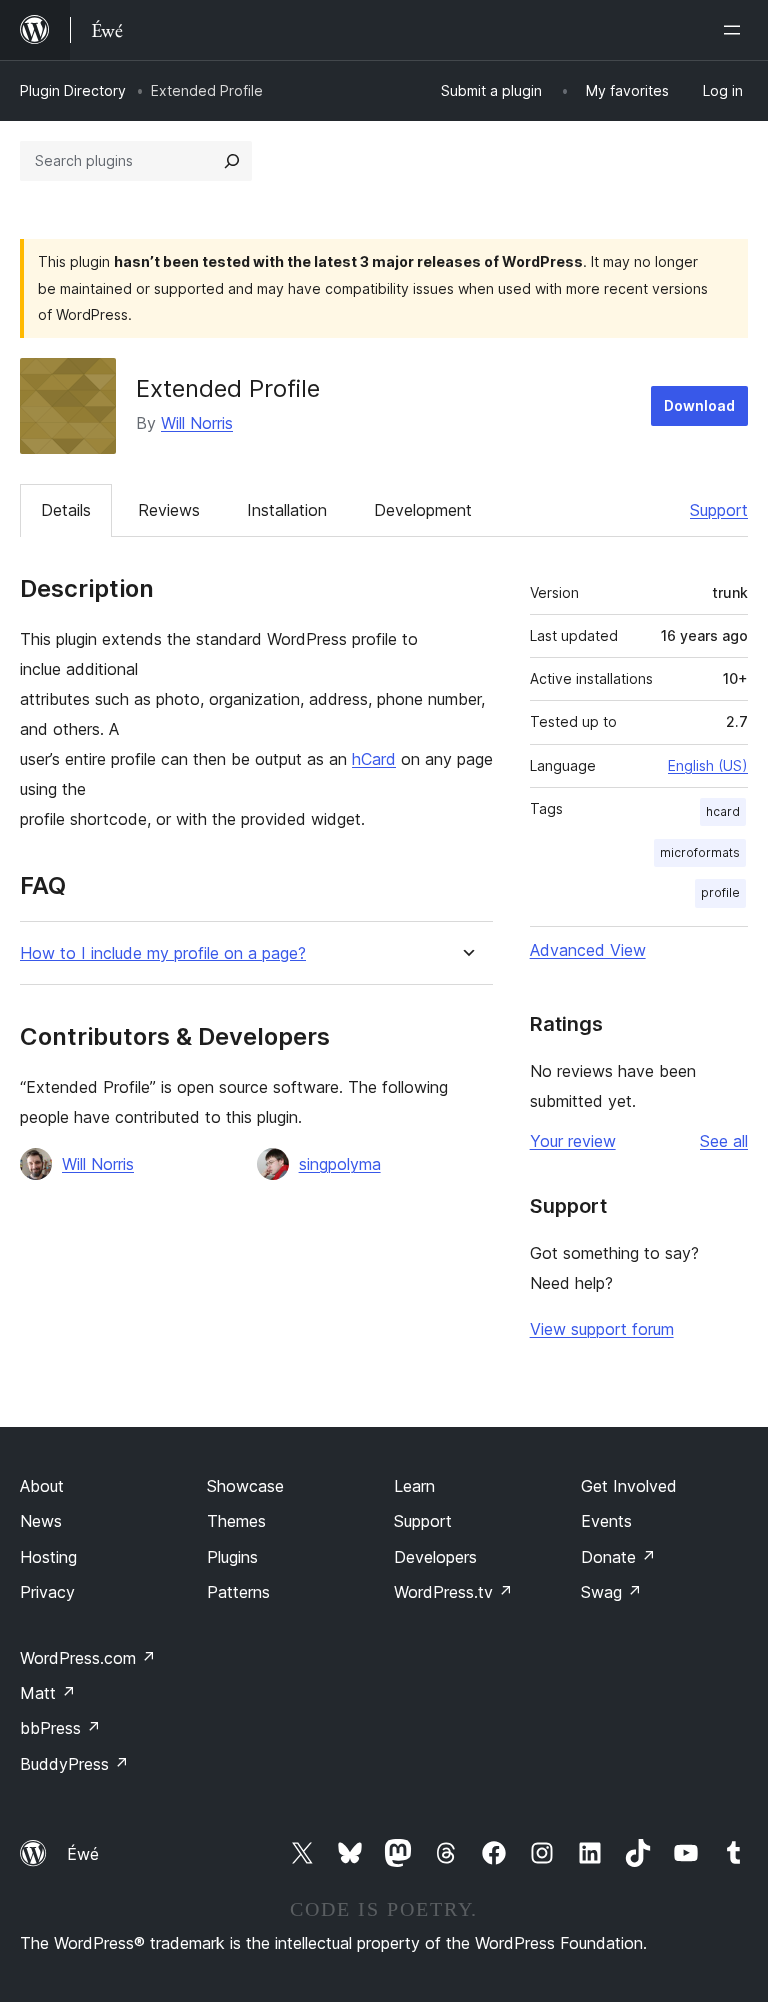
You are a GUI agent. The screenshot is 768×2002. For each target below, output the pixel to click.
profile (720, 892)
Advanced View (588, 950)
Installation (287, 510)
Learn (414, 1486)
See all (724, 1141)
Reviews (169, 510)
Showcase (245, 1486)
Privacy (47, 1592)
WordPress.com (88, 1658)
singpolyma (340, 1164)
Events (606, 1521)
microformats (700, 852)
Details (66, 510)
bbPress (60, 1728)
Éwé (83, 1854)
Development (423, 510)
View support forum (602, 1329)
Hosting (48, 1557)
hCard (374, 759)
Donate (618, 1557)
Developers (435, 1557)
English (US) (708, 765)
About (42, 1486)
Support (719, 510)
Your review (573, 1141)
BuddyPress (74, 1764)
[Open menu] (736, 30)
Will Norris (197, 423)
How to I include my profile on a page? (163, 953)
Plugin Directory (73, 90)
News (41, 1521)
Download (699, 405)
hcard (723, 811)
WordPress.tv (453, 1592)
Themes (236, 1521)
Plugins (232, 1557)
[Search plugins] (232, 161)
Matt (48, 1693)
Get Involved (629, 1486)
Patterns (238, 1592)
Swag (611, 1592)
